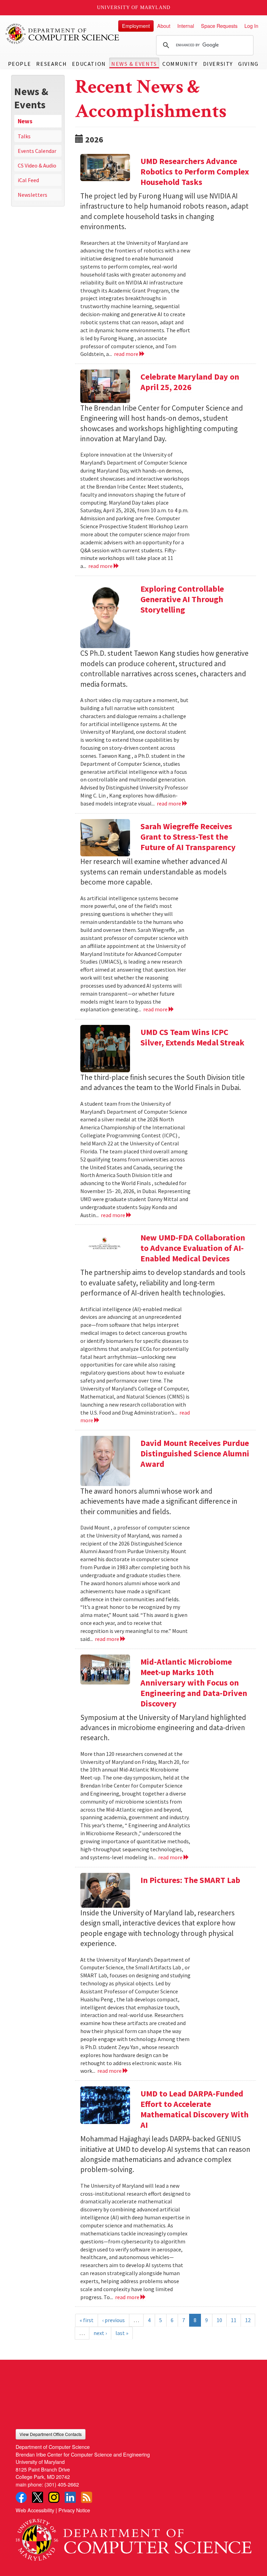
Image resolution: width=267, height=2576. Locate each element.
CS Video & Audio (37, 165)
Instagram (54, 2497)
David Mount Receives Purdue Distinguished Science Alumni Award (195, 1453)
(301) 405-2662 (62, 2484)
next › (100, 2333)
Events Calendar (37, 151)
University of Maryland (134, 7)
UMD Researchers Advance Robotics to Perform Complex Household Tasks (195, 172)
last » (122, 2333)
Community (180, 64)
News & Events (134, 64)
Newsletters (33, 195)
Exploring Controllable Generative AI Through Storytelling (182, 599)
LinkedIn (70, 2497)
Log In (251, 26)
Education (89, 64)
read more (127, 354)
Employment (136, 26)
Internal (186, 26)
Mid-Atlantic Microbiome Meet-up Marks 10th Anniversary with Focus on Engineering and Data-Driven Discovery (194, 1683)
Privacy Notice (74, 2510)
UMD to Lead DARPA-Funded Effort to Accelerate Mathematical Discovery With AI (195, 2109)
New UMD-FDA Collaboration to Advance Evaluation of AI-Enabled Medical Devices (193, 1248)
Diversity (218, 64)
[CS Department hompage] (133, 2537)
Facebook (21, 2497)
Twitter (38, 2497)
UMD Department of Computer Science (63, 34)
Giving (248, 64)
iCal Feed (28, 180)
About (164, 26)
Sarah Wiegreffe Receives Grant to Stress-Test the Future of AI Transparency (188, 837)
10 (219, 2320)
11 (234, 2320)
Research (51, 64)
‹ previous (114, 2320)
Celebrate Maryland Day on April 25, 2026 (190, 382)
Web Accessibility (35, 2510)
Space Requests (219, 26)
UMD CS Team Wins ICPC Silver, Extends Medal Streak (192, 1037)
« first (87, 2320)
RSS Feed (87, 2497)
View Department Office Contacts (51, 2434)
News (25, 121)
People (20, 64)
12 (248, 2320)
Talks (24, 136)
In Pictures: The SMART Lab (190, 1880)
